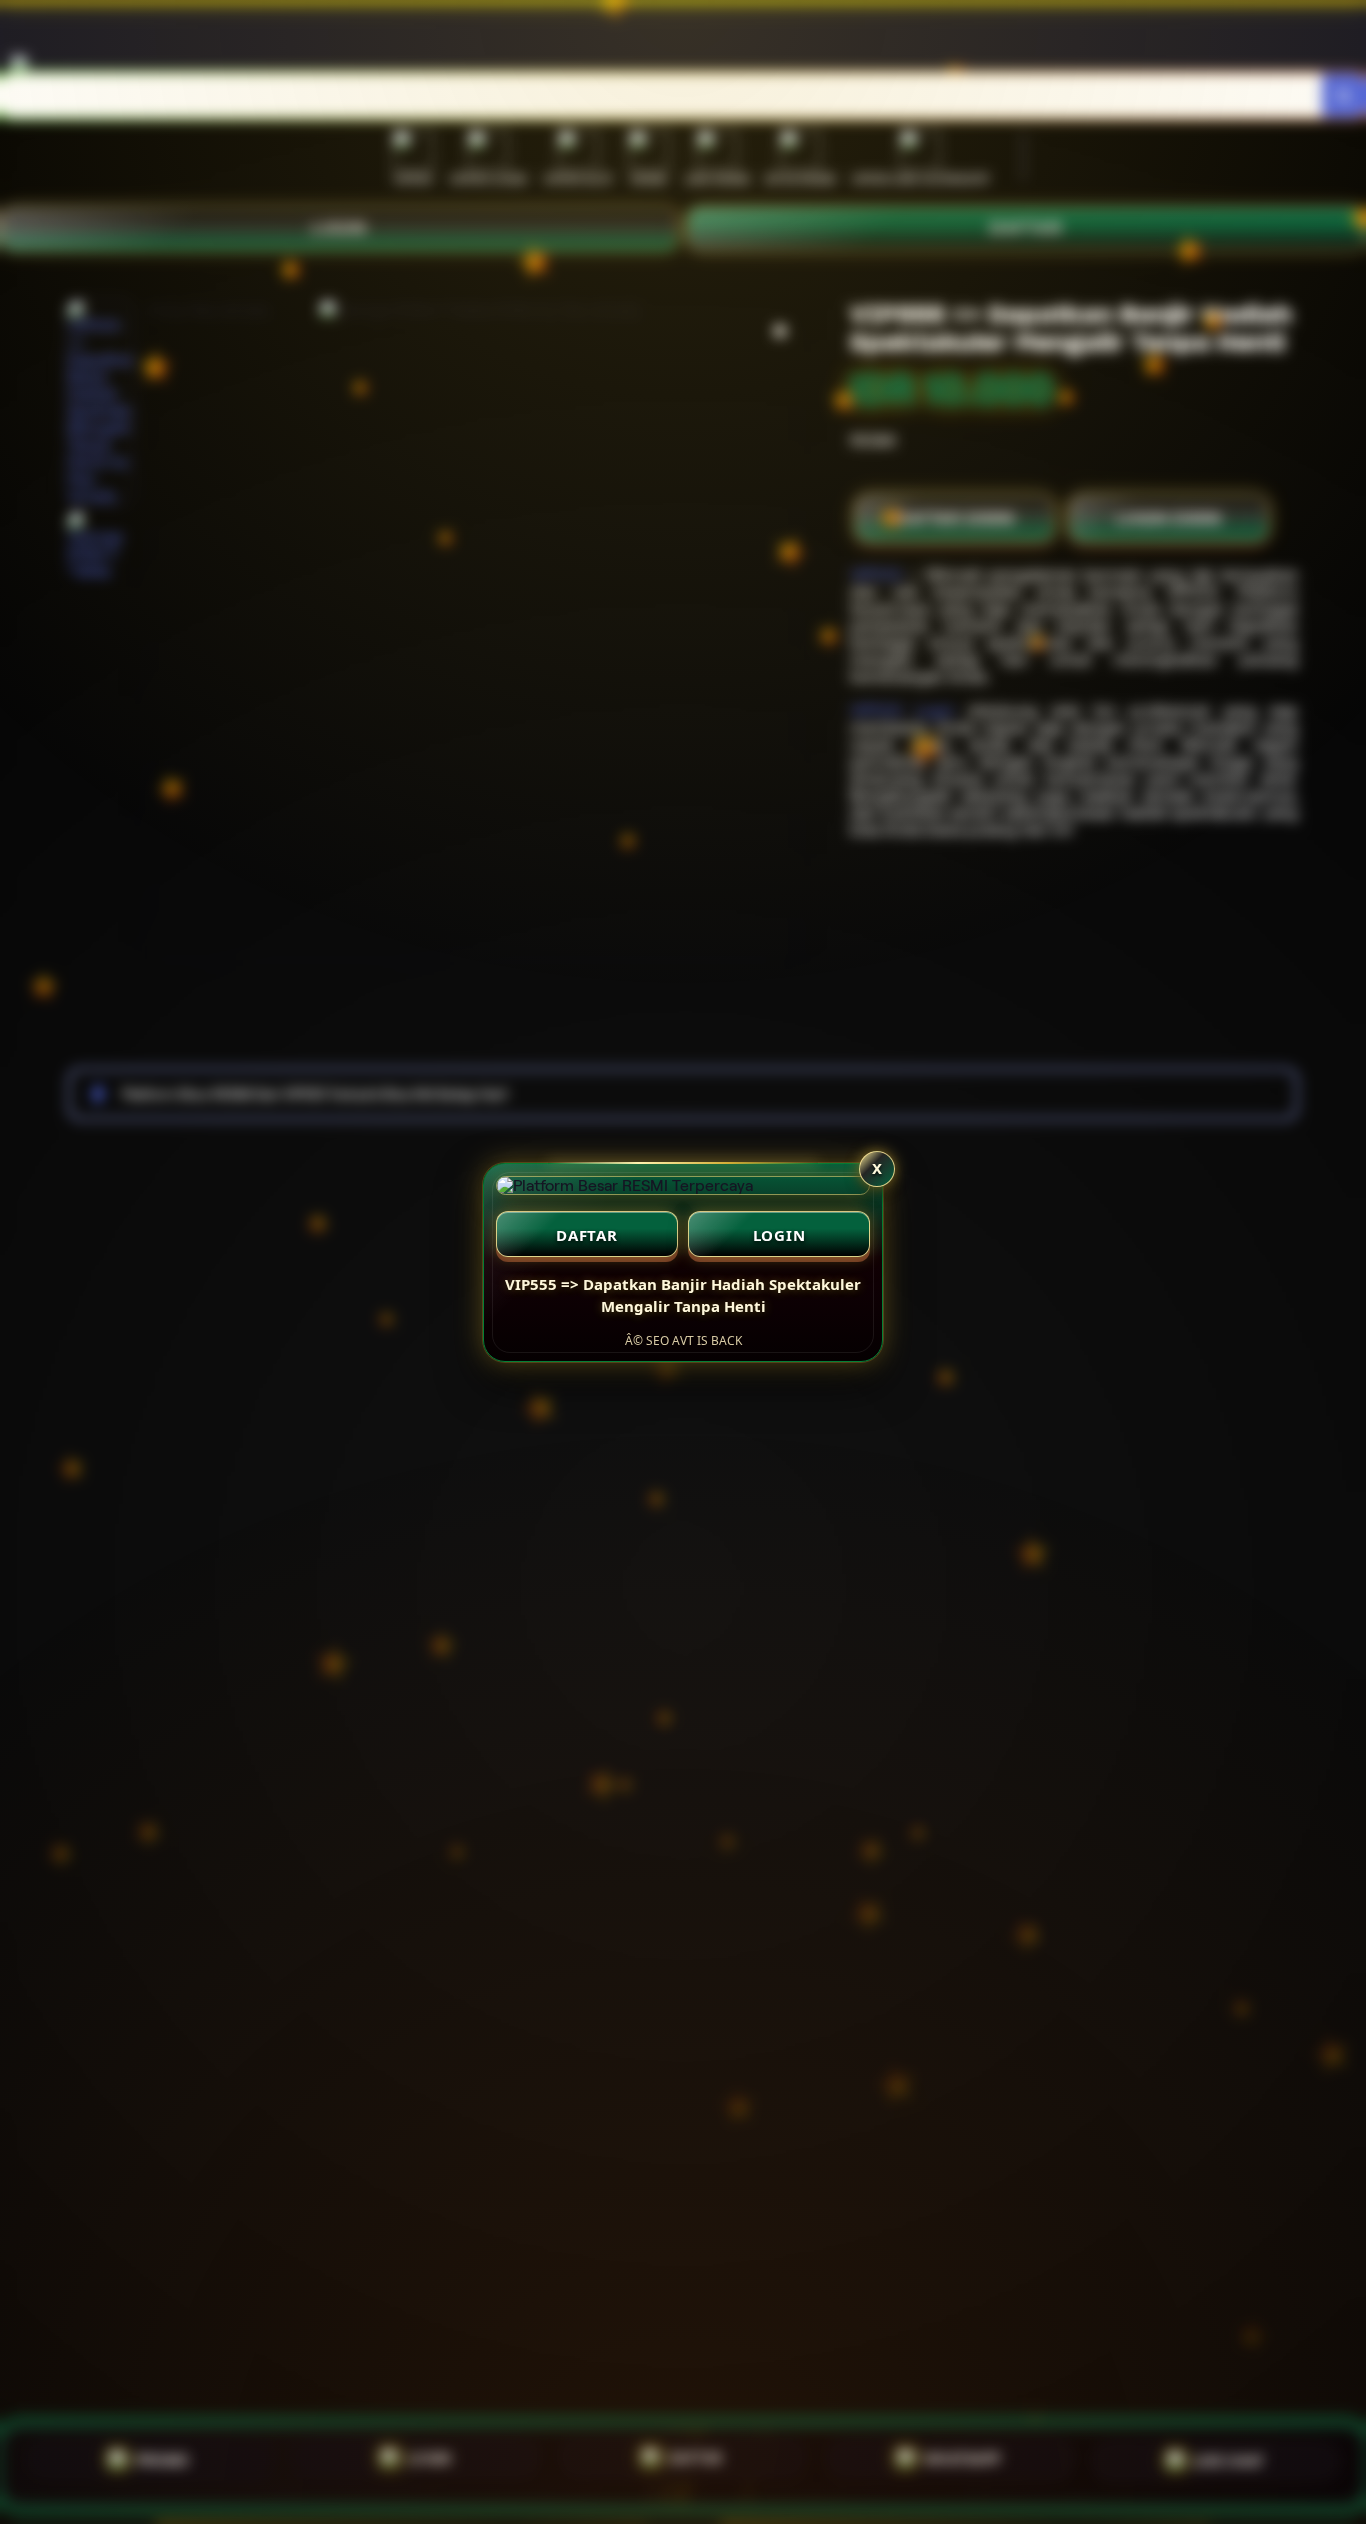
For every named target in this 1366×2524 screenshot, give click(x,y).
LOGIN (779, 1235)
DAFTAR (587, 1235)
